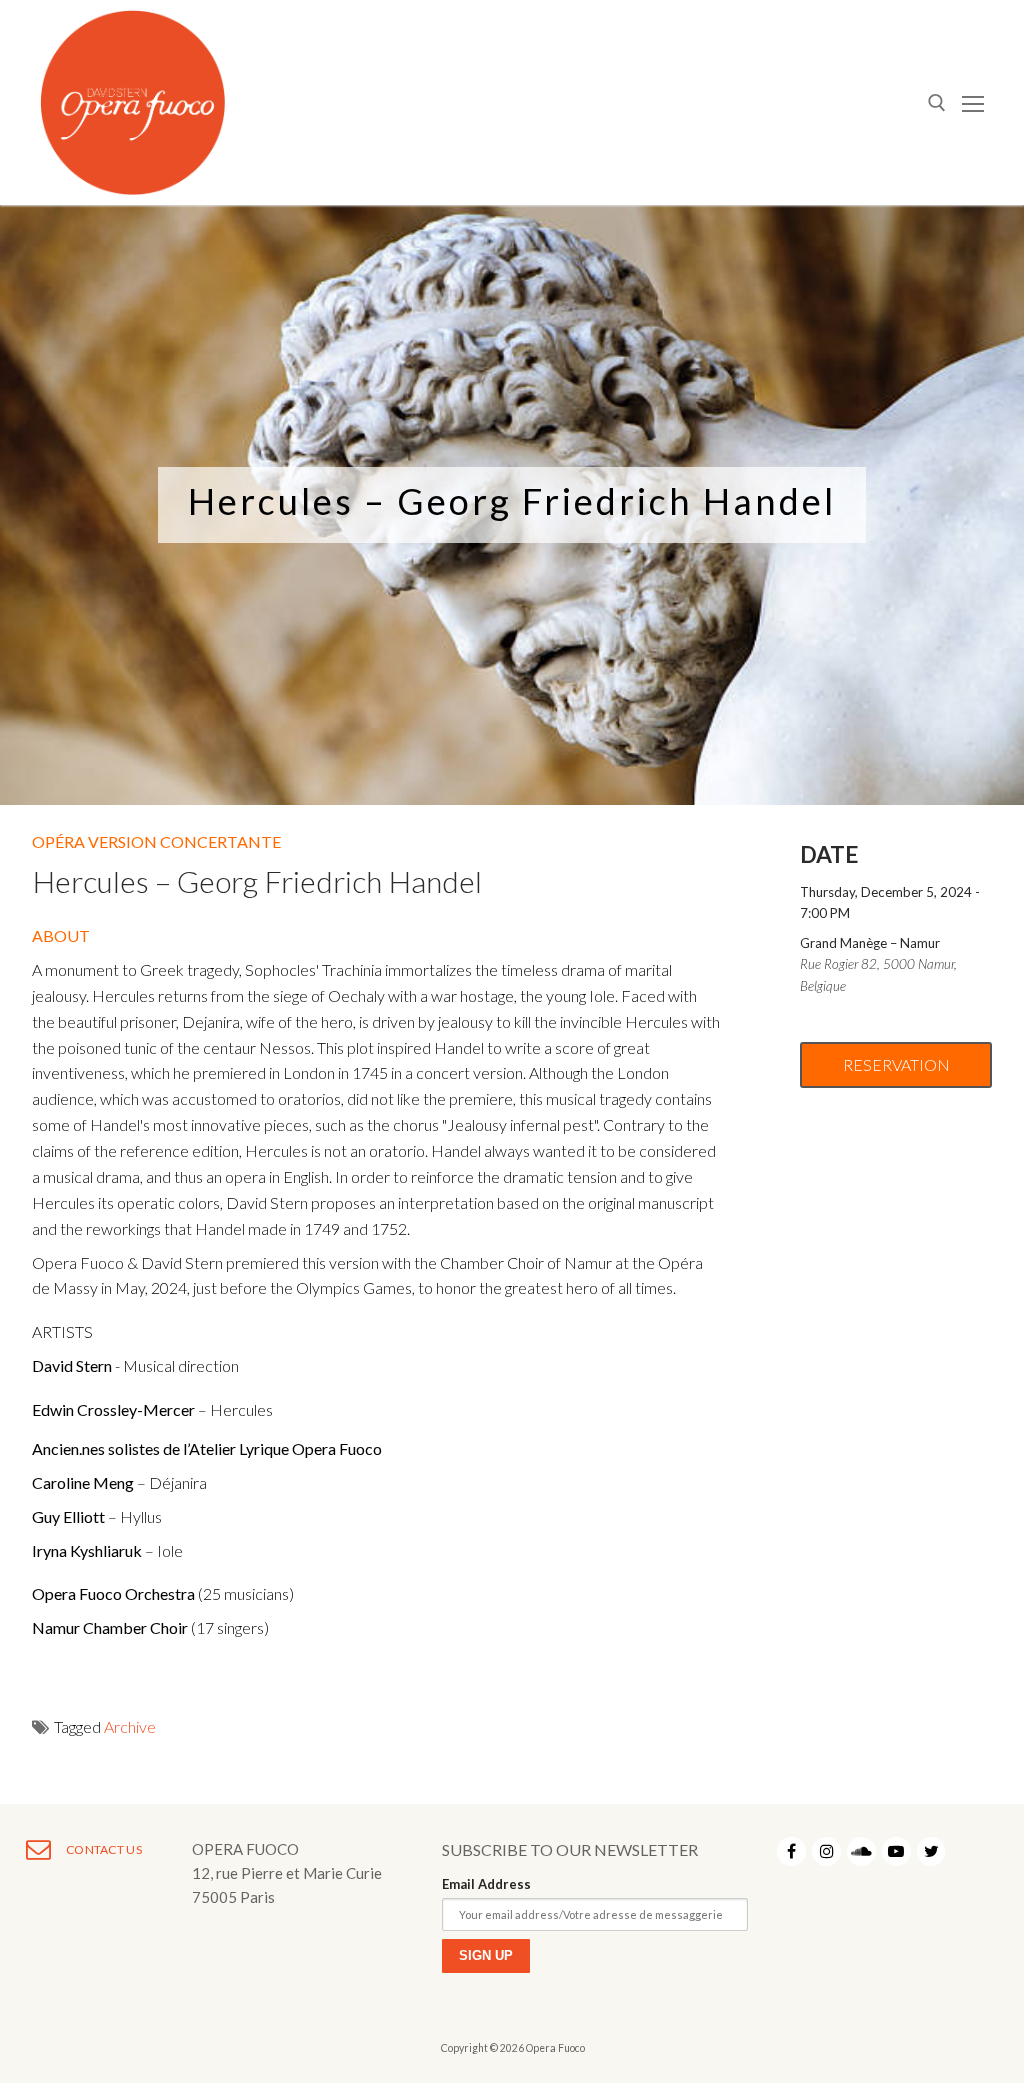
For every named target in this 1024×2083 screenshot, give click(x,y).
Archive (130, 1726)
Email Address (486, 1884)
